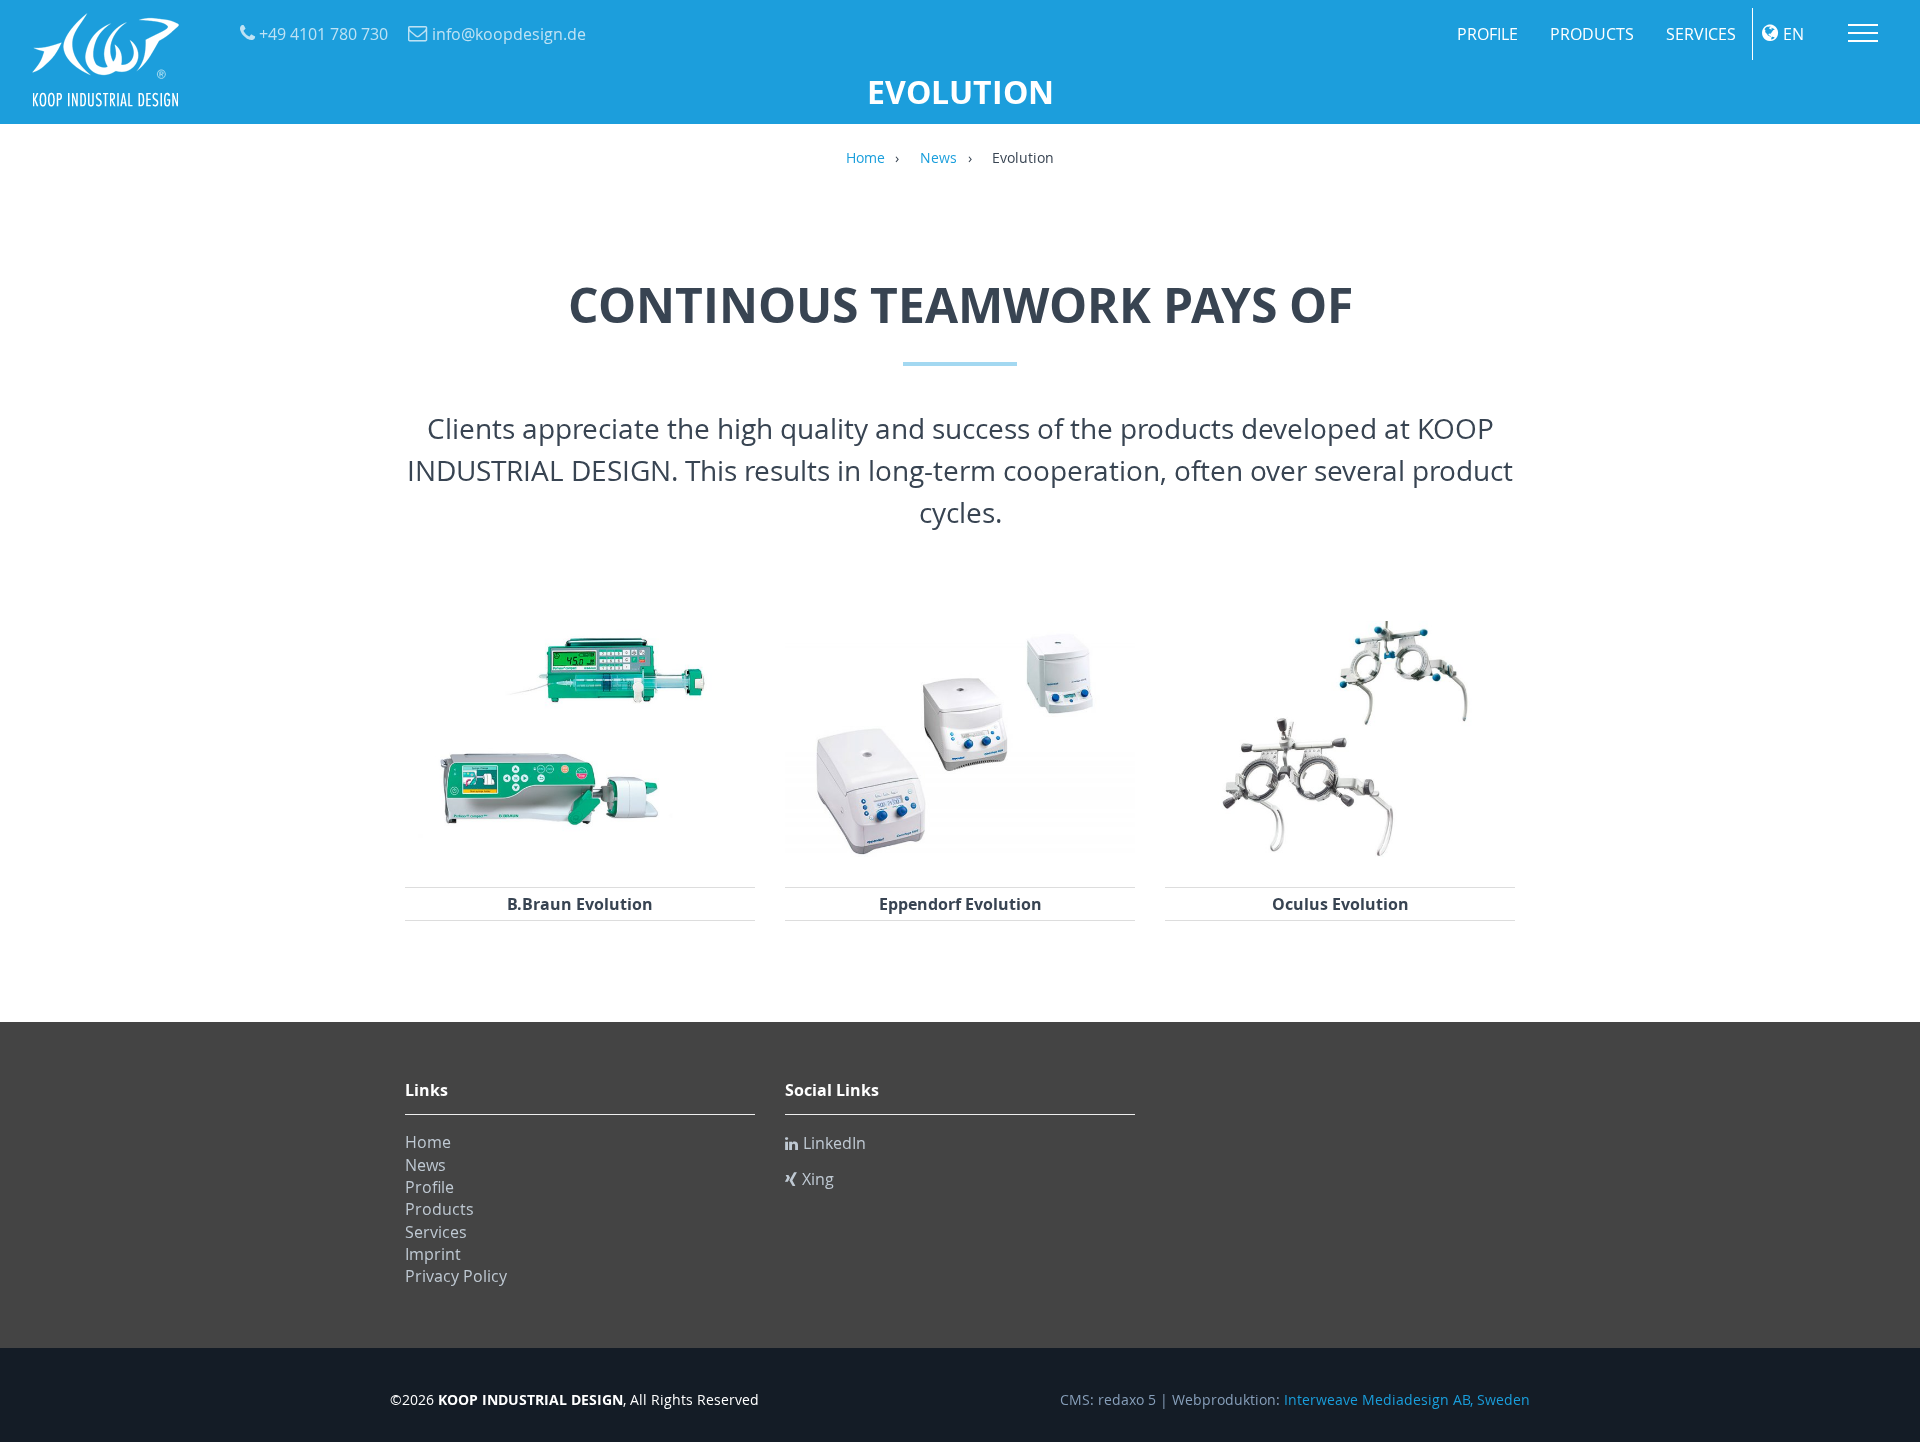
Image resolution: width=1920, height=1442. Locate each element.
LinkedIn (834, 1143)
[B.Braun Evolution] (580, 861)
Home (865, 159)
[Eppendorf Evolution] (960, 861)
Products (1592, 34)
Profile (1487, 34)
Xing (818, 1179)
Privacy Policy (456, 1276)
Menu (1863, 33)
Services (1701, 34)
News (938, 159)
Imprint (433, 1254)
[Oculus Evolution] (1340, 861)
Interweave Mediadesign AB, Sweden (1407, 1400)
